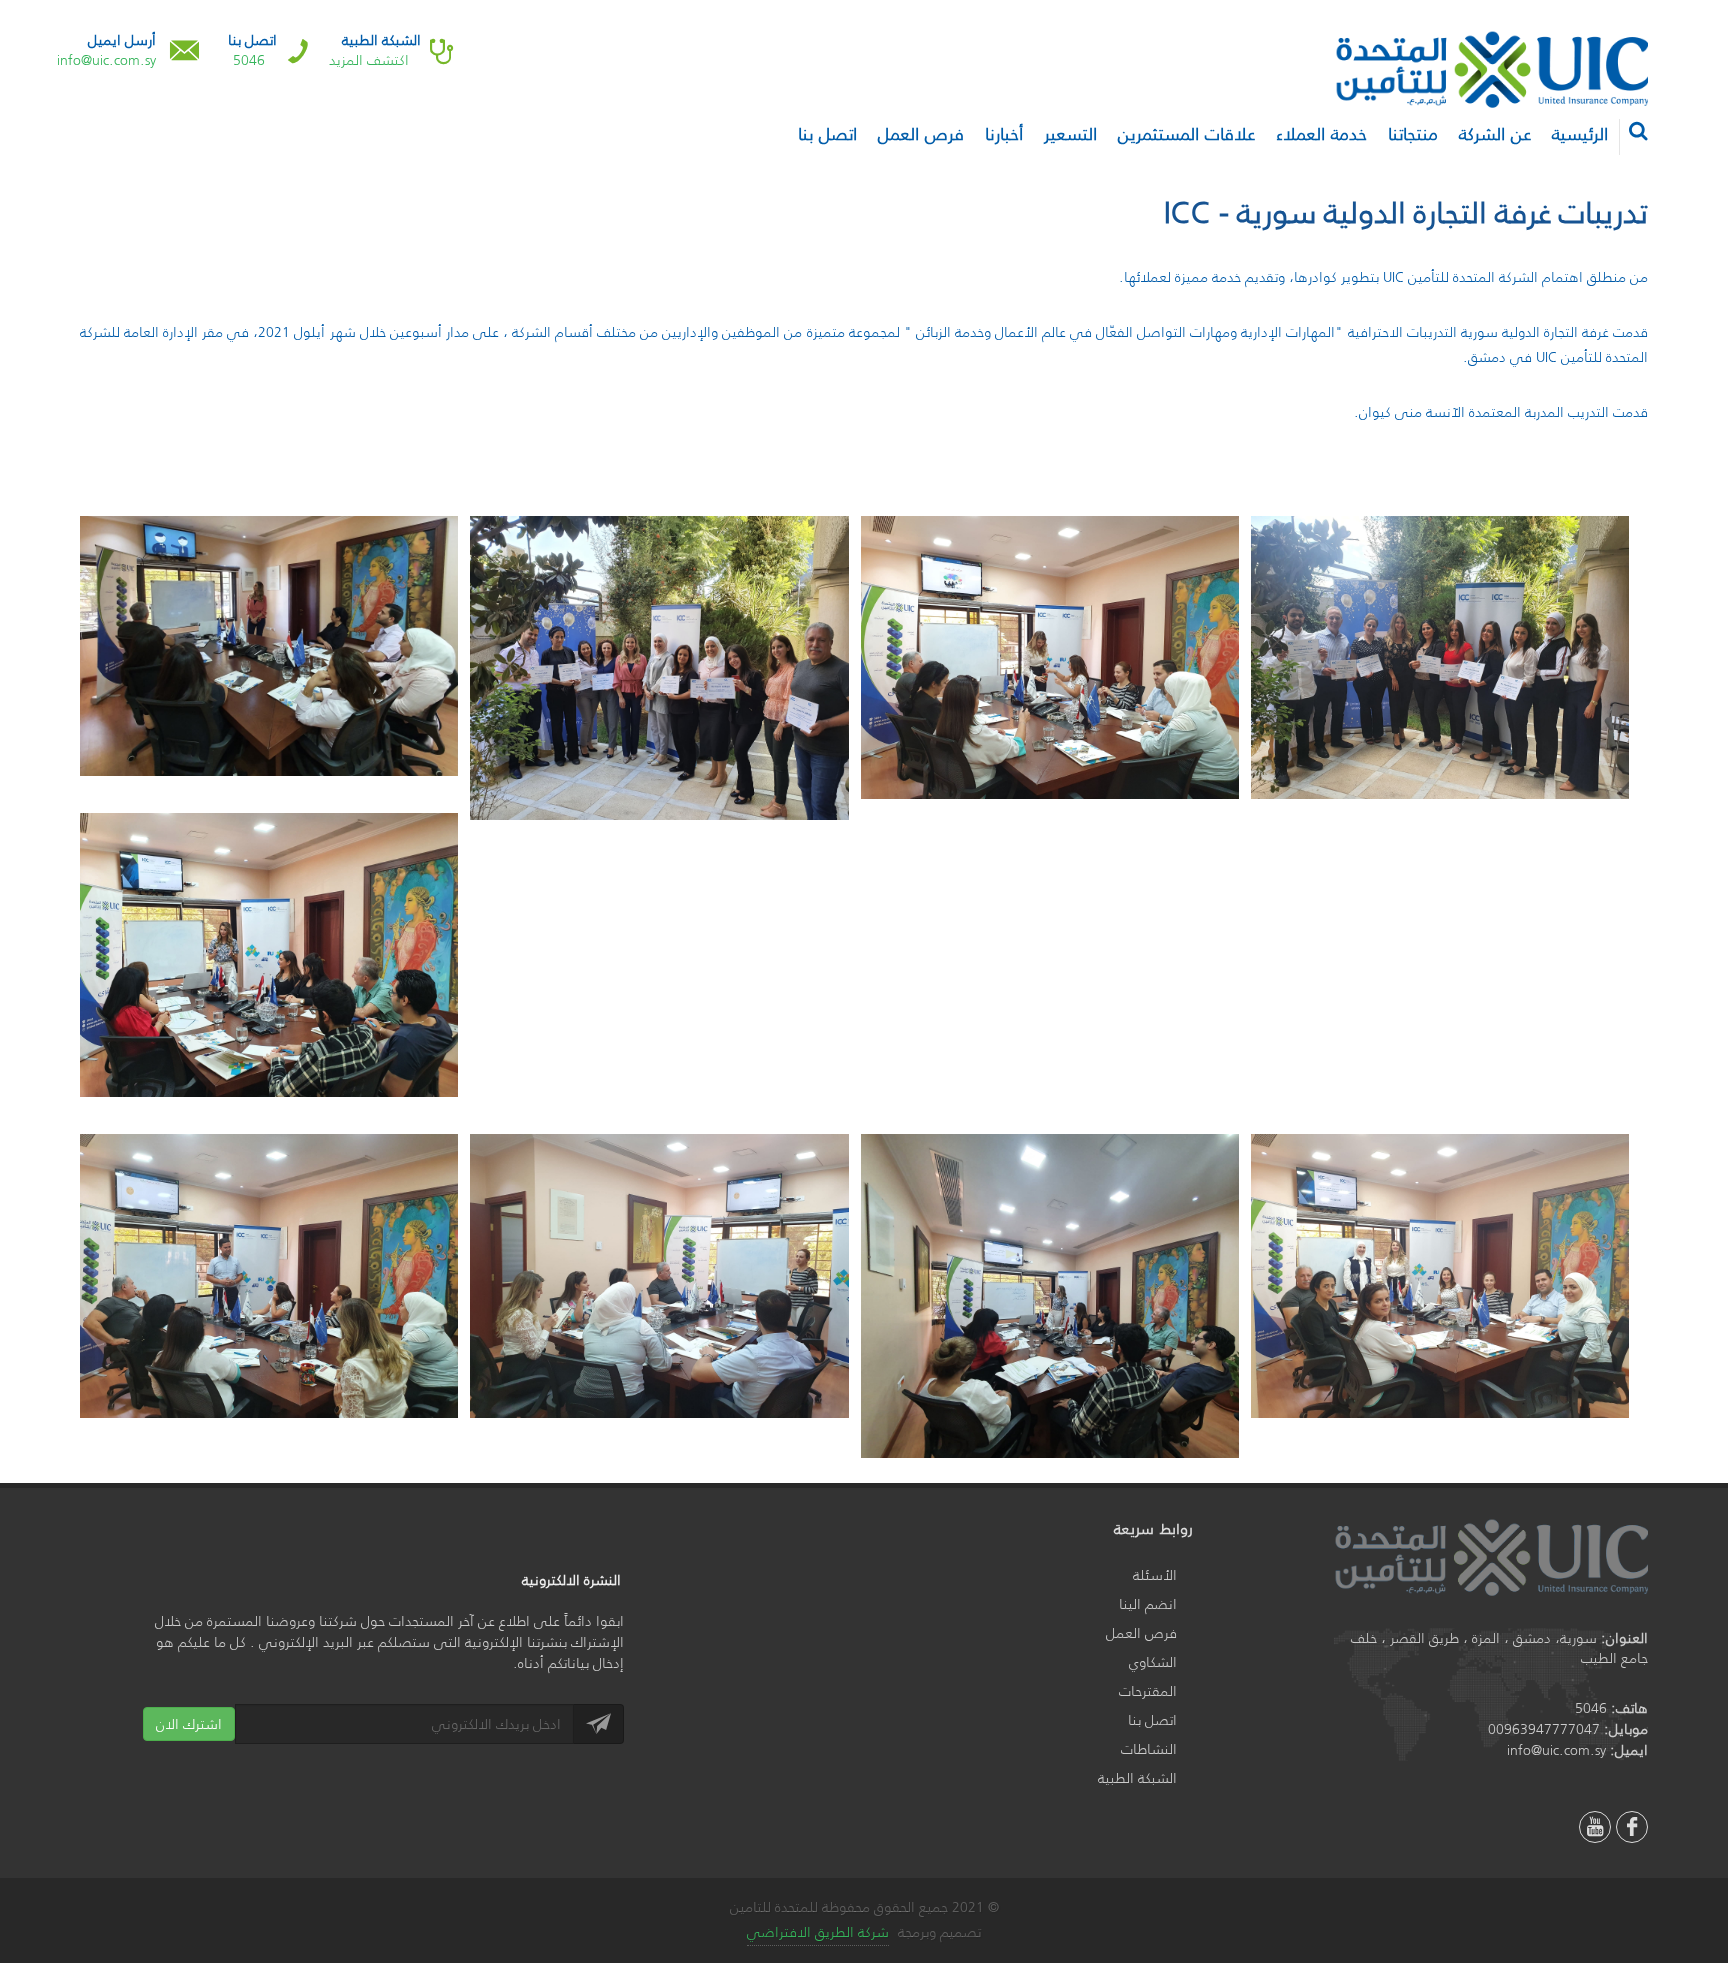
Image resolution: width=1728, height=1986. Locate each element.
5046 (249, 60)
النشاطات (1149, 1749)
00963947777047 (1544, 1729)
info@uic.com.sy (106, 60)
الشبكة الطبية (1137, 1778)
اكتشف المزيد (369, 60)
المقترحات (1148, 1691)
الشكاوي (1153, 1662)
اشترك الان (189, 1724)
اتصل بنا (1152, 1720)
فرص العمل (1141, 1633)
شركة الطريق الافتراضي (818, 1932)
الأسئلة (1155, 1575)
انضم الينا (1148, 1604)
